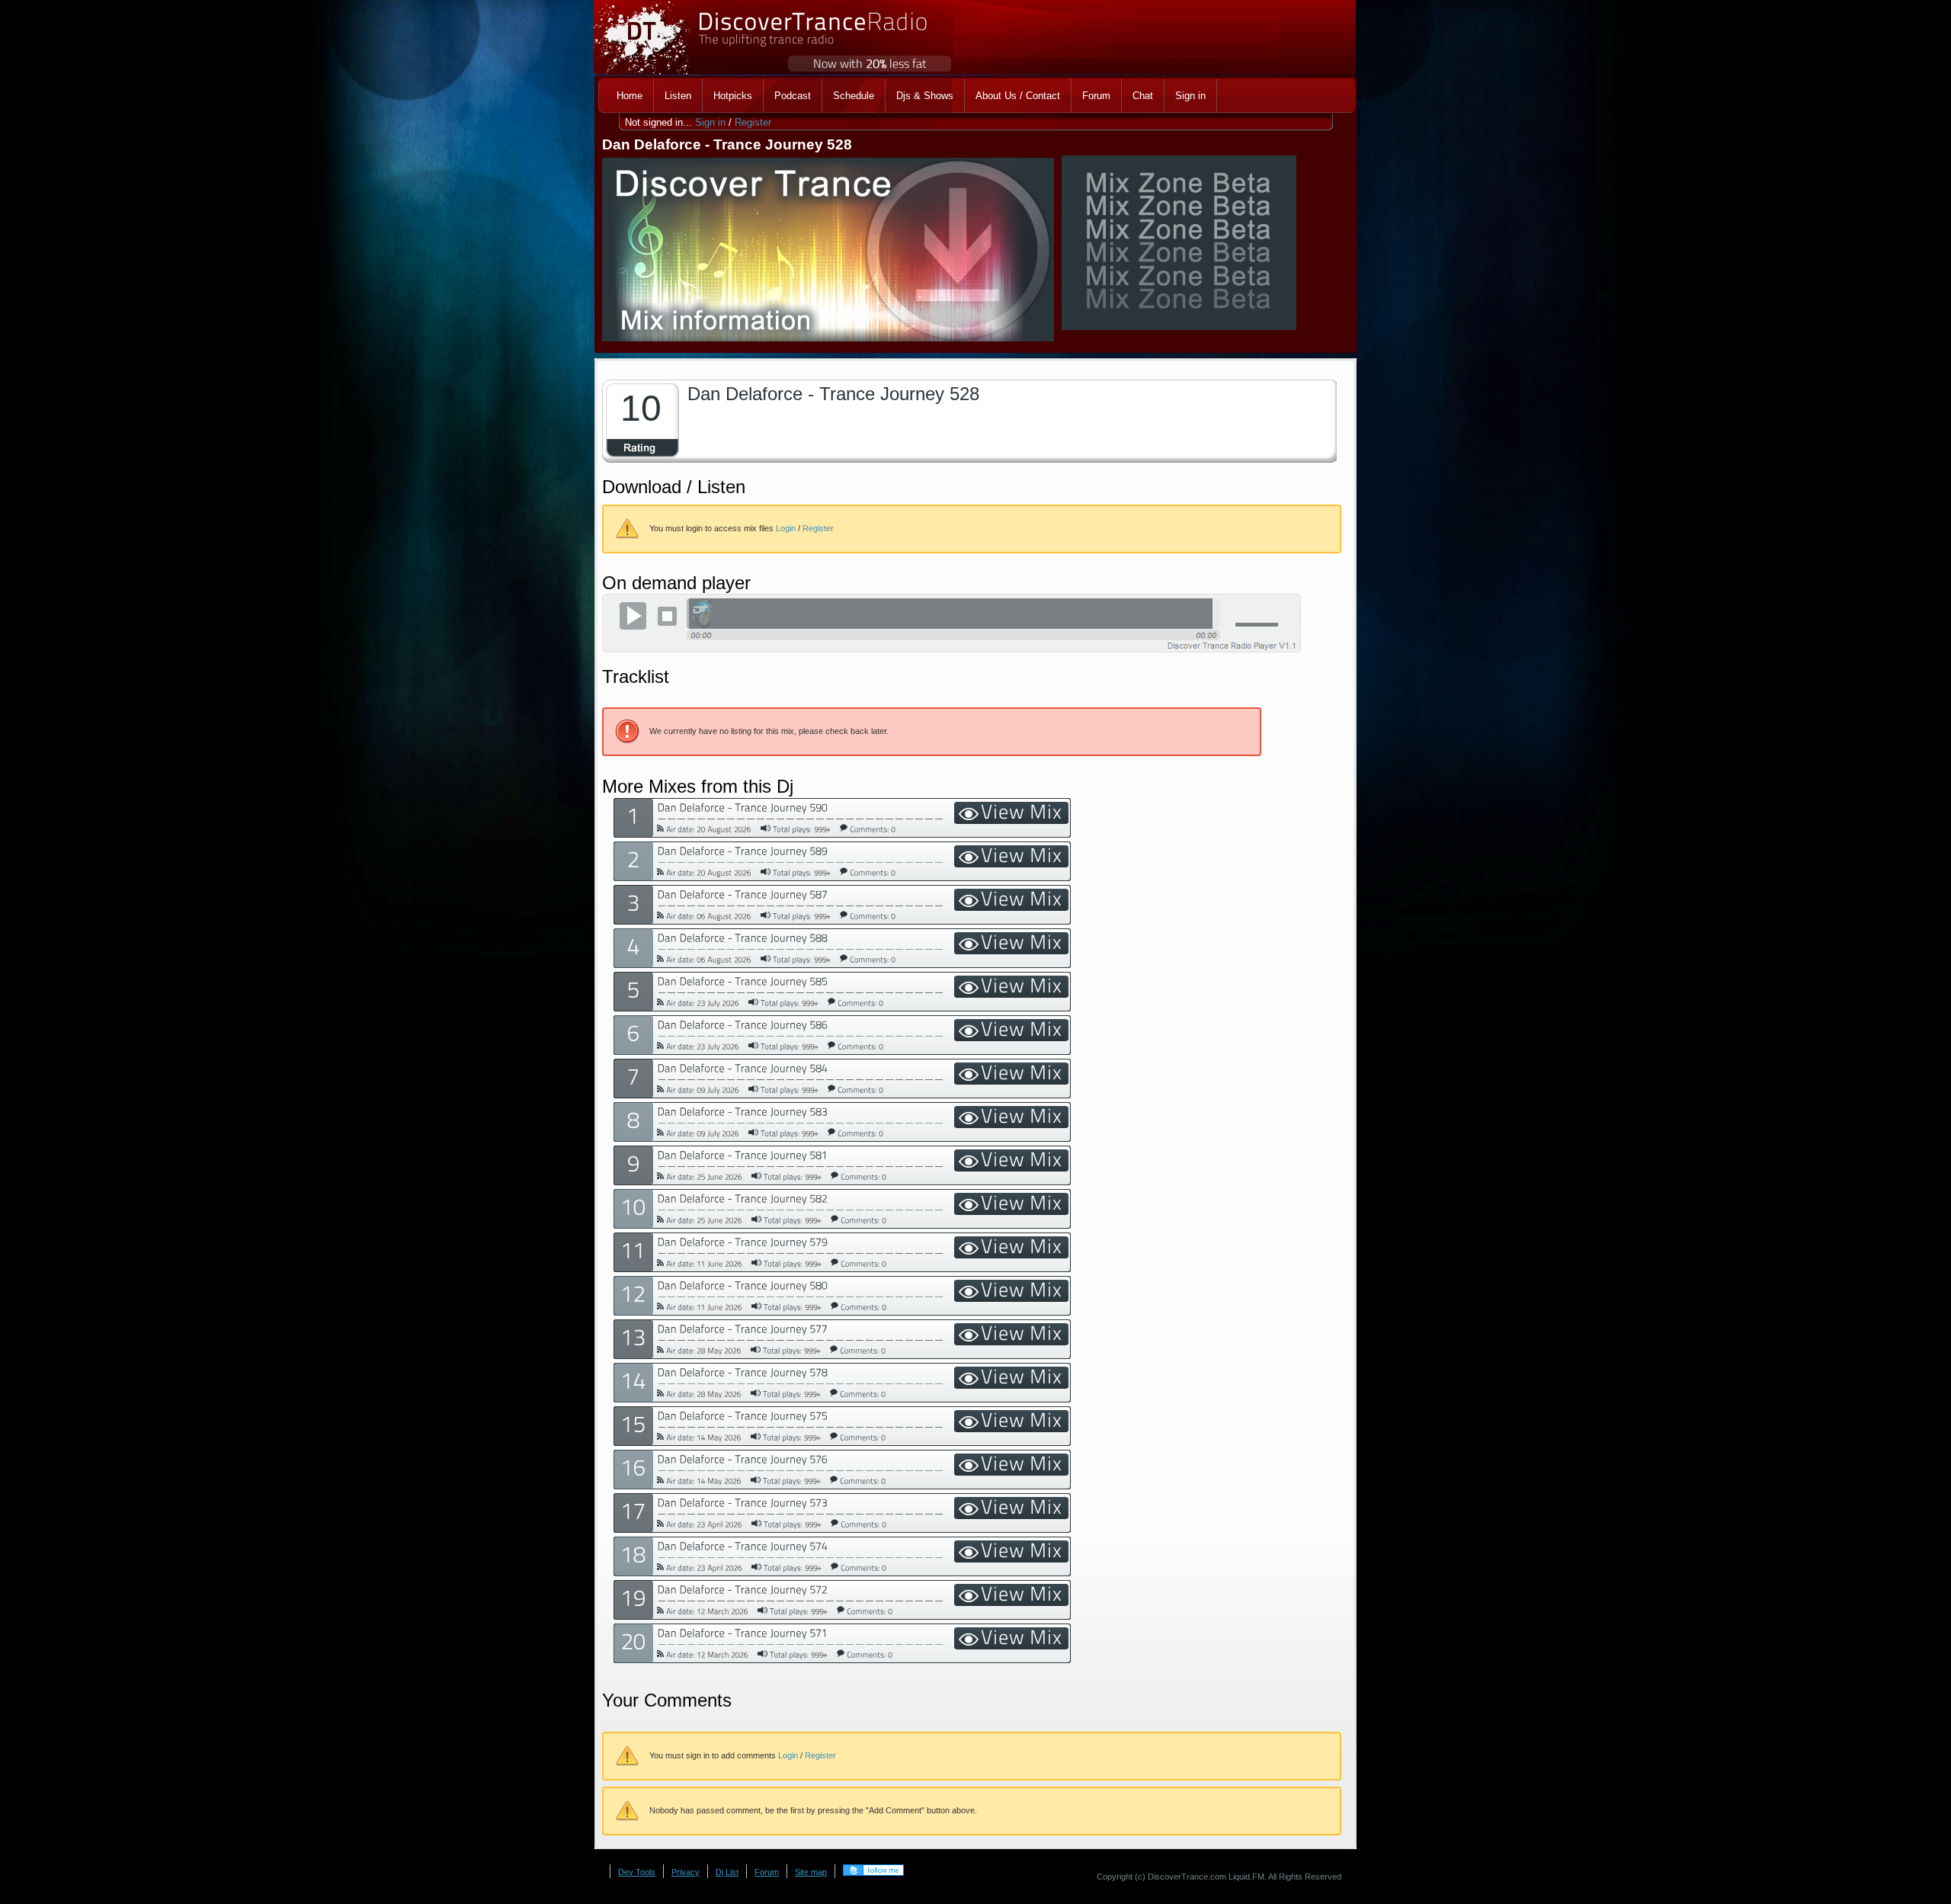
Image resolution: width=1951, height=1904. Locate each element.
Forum (767, 1872)
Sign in (710, 122)
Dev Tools (637, 1872)
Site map (811, 1872)
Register (753, 122)
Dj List (727, 1872)
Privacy (686, 1872)
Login (786, 528)
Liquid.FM (1246, 1877)
